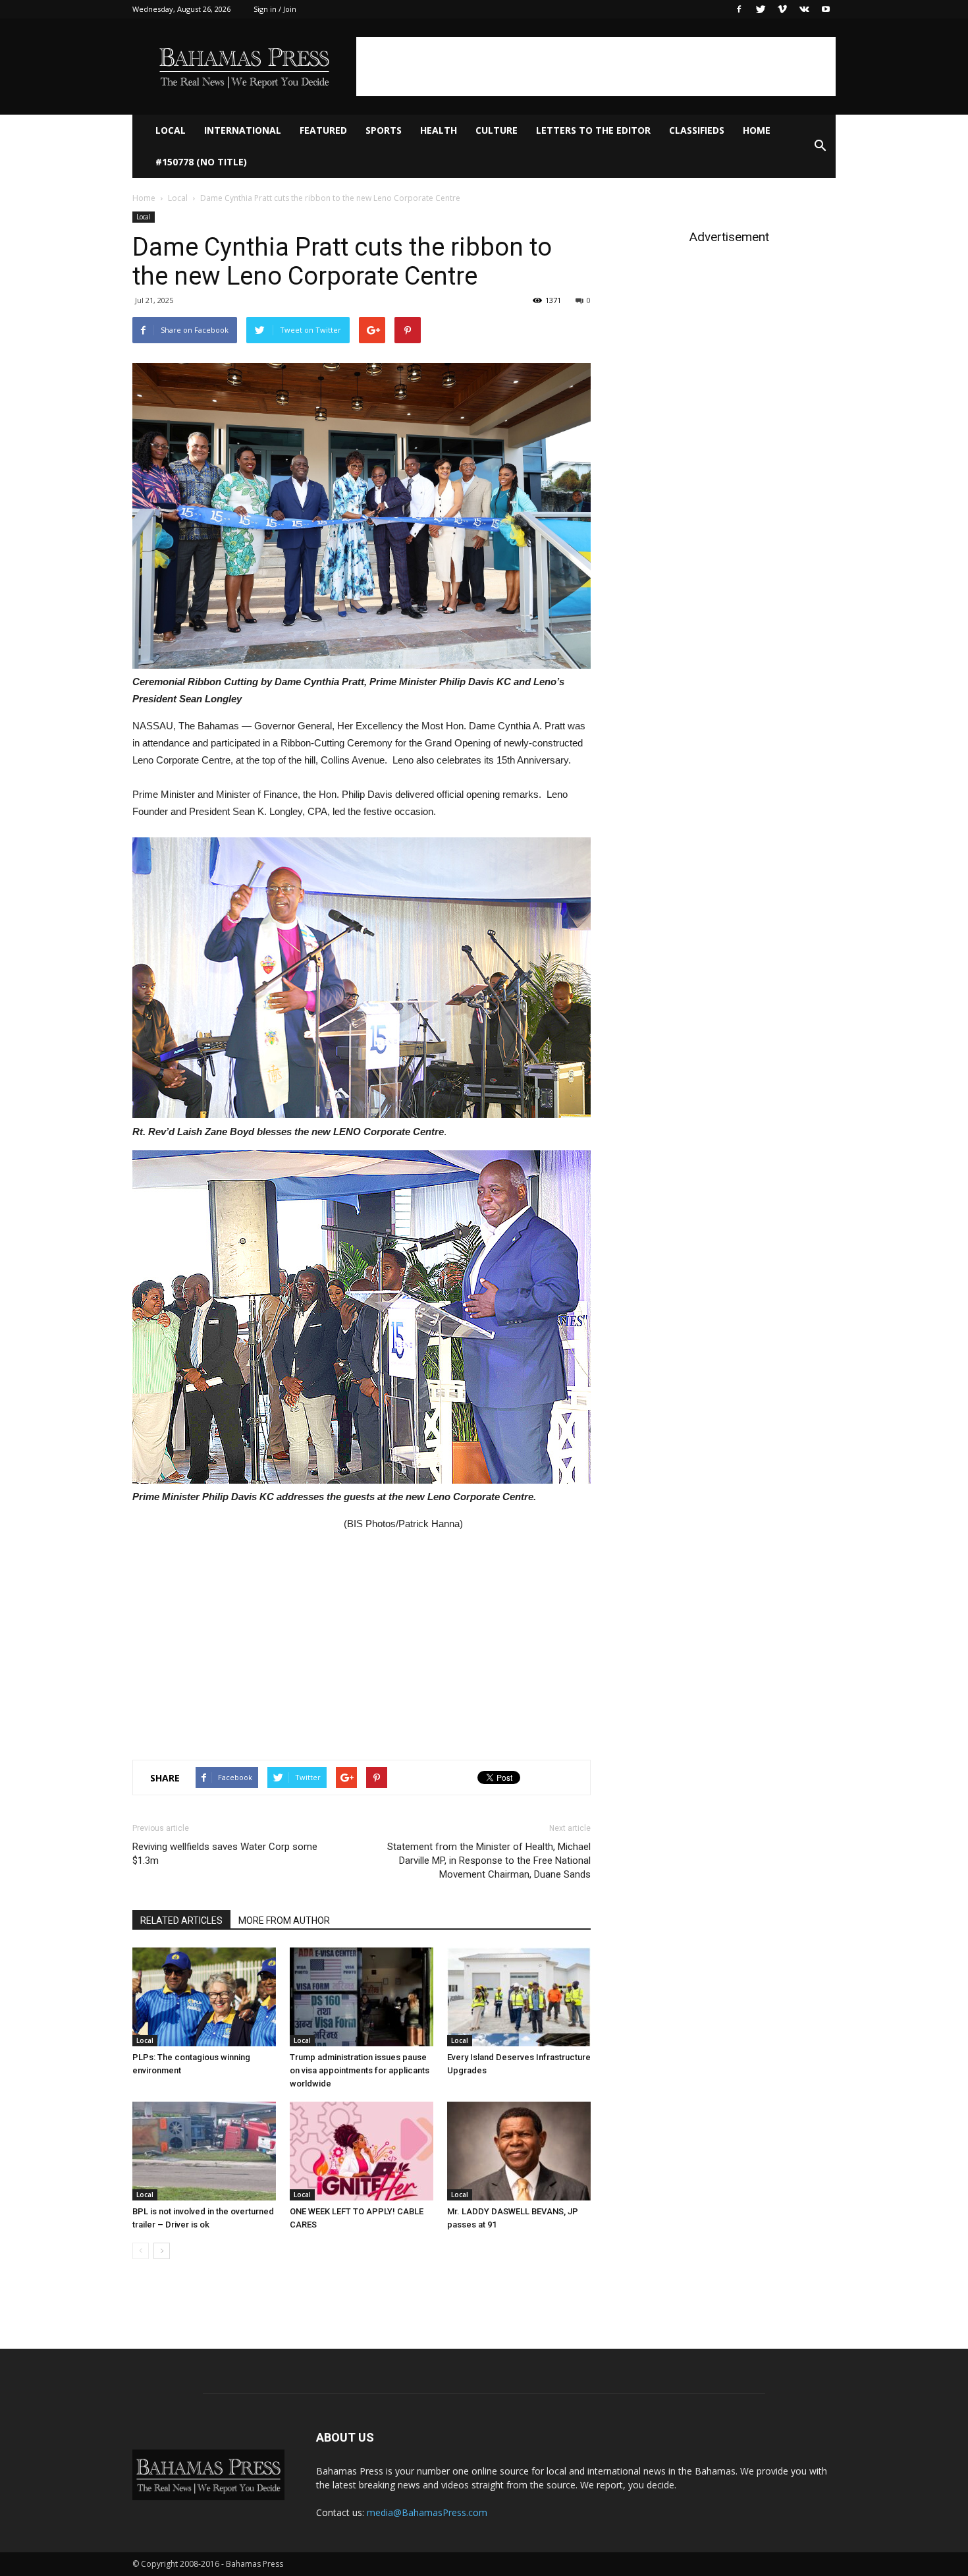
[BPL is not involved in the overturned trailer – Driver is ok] (204, 2151)
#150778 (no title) (201, 162)
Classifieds (697, 130)
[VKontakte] (804, 9)
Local (171, 130)
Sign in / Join (275, 9)
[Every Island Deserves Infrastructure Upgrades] (519, 1997)
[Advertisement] (596, 67)
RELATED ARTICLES (181, 1920)
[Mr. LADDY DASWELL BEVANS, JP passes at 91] (519, 2151)
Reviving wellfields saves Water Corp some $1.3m (225, 1854)
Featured (323, 130)
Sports (384, 130)
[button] (820, 146)
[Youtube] (826, 9)
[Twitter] (761, 9)
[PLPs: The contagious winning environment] (204, 1997)
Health (439, 130)
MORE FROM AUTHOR (284, 1920)
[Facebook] (739, 9)
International (243, 130)
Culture (497, 130)
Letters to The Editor (593, 130)
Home (757, 130)
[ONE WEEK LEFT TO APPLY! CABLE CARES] (362, 2151)
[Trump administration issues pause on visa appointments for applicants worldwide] (362, 1997)
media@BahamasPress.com (427, 2512)
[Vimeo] (782, 9)
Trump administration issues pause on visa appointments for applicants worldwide (360, 2070)
